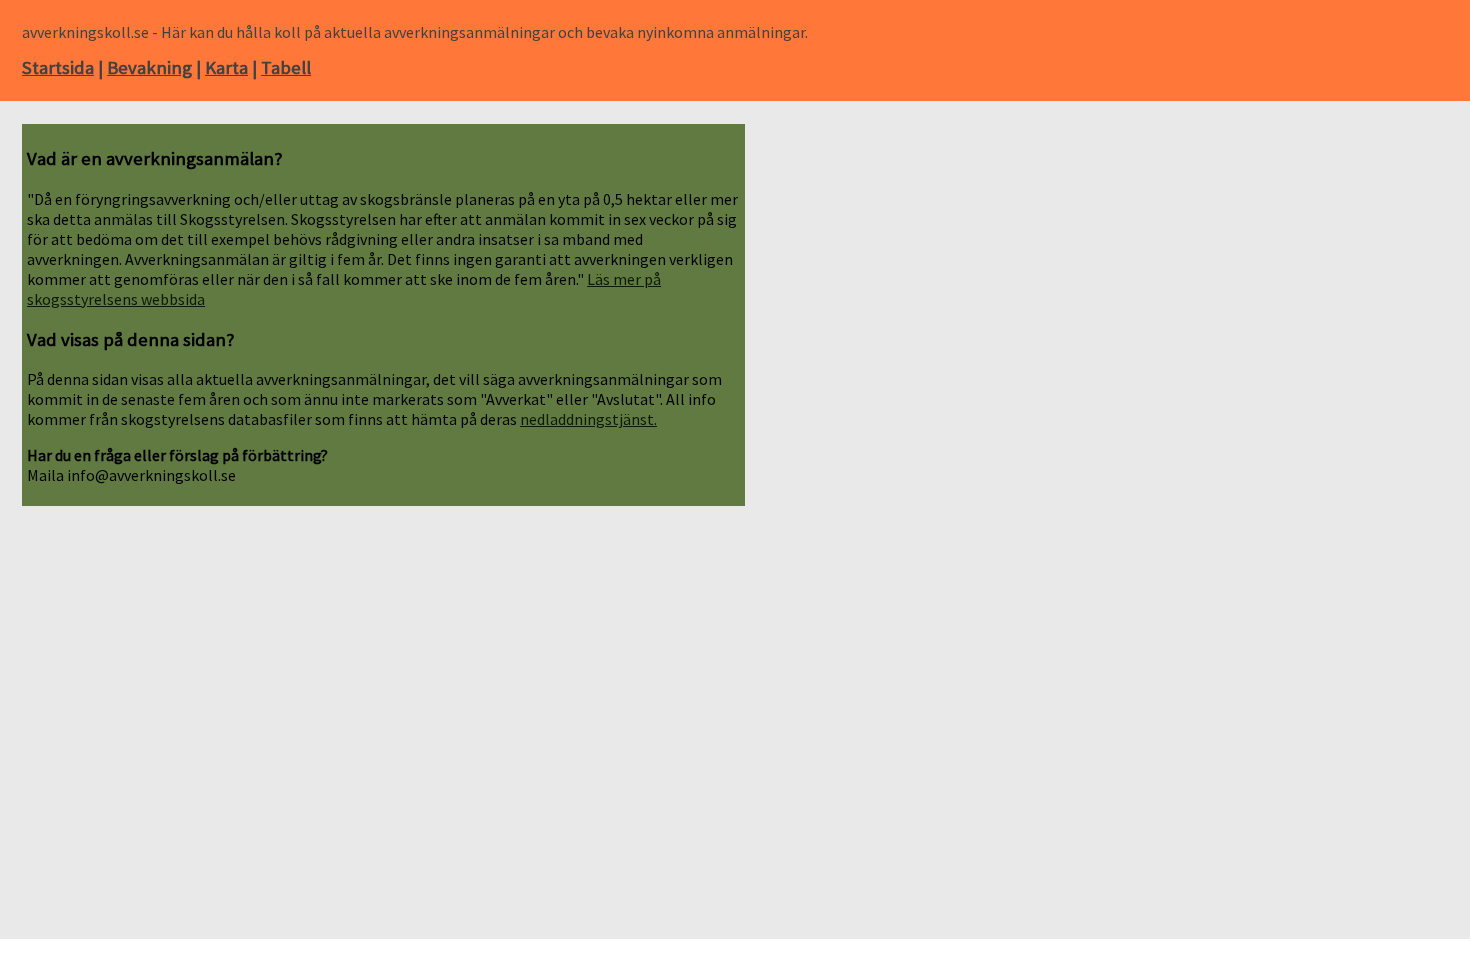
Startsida (58, 67)
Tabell (286, 67)
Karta (226, 67)
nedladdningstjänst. (588, 419)
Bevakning (149, 67)
